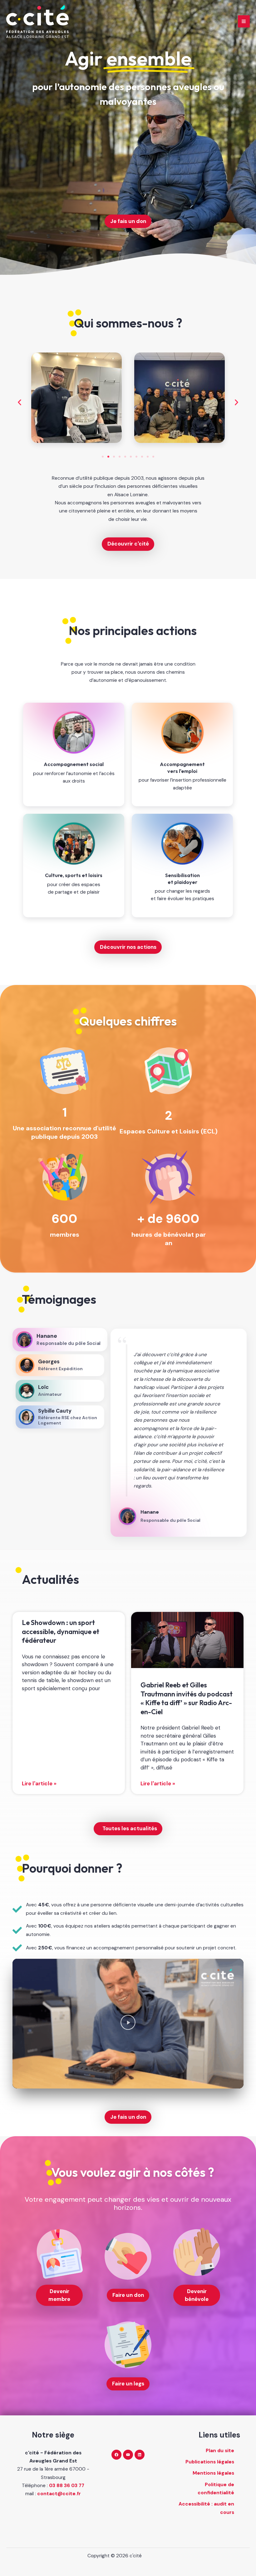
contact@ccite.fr (59, 2494)
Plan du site (220, 2451)
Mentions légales (213, 2473)
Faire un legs (128, 2384)
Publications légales (210, 2462)
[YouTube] (128, 2455)
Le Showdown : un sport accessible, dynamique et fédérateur (61, 1631)
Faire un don (128, 2295)
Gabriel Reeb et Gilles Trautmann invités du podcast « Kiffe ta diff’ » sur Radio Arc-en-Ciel (187, 1698)
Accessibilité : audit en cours (206, 2508)
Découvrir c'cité (128, 544)
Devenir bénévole (197, 2295)
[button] (20, 403)
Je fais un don (128, 221)
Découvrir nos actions (128, 947)
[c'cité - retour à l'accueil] (37, 22)
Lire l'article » (39, 1783)
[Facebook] (116, 2455)
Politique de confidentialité (216, 2489)
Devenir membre (59, 2295)
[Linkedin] (140, 2455)
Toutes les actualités (130, 1828)
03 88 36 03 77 (67, 2486)
